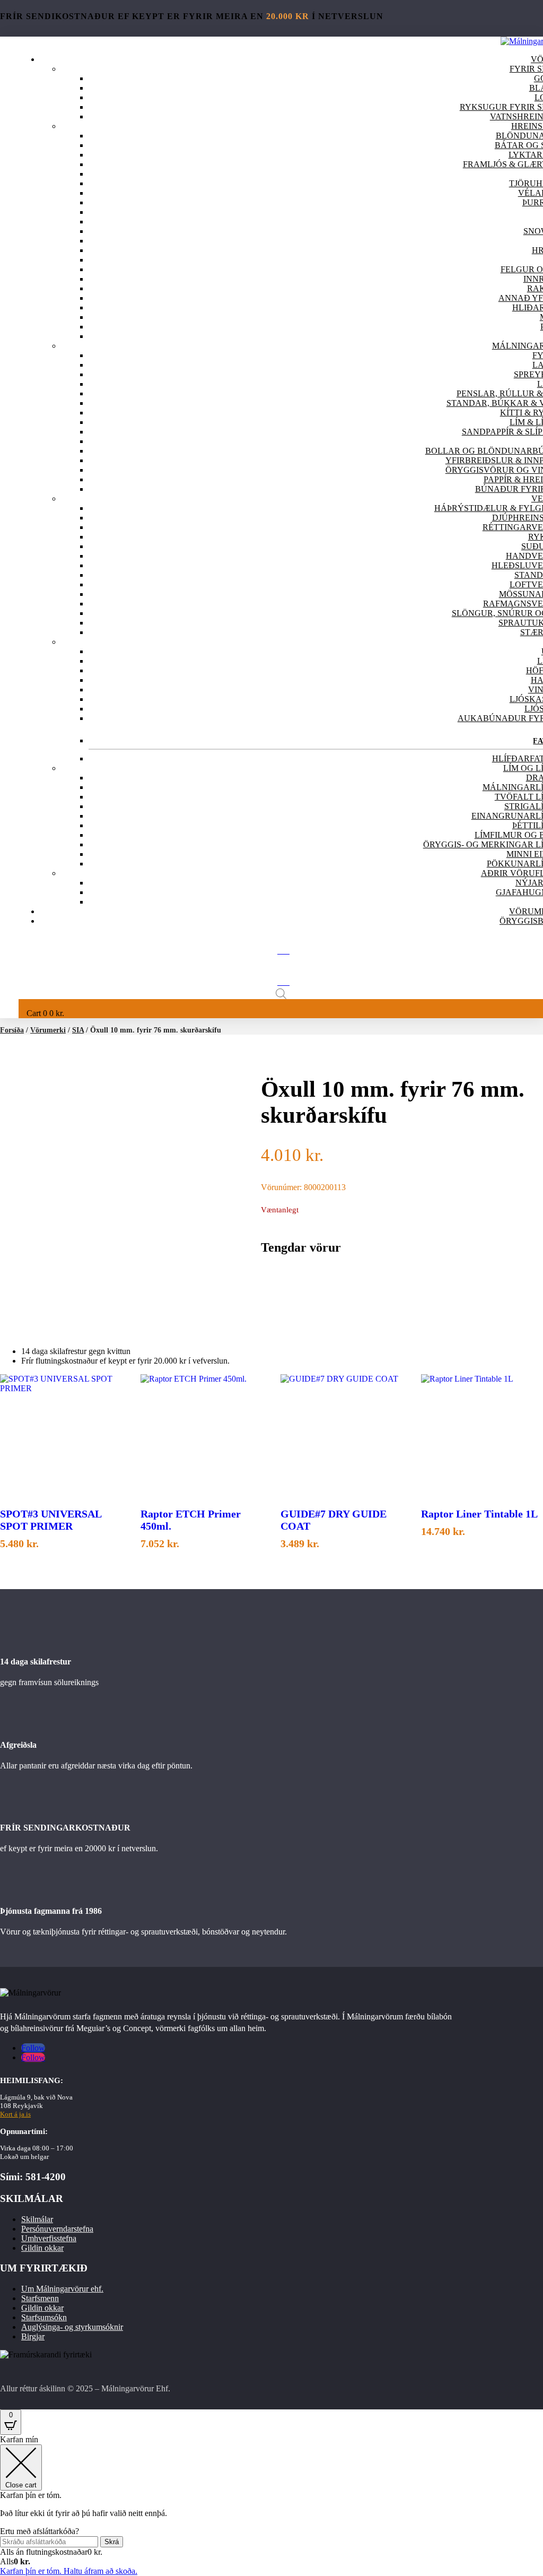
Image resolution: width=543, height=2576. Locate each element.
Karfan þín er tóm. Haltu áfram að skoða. (69, 2571)
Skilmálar (37, 2219)
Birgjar (33, 2336)
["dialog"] (271, 2505)
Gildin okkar (42, 2248)
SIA (78, 1030)
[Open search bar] (281, 994)
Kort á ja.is (15, 2114)
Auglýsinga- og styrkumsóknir (72, 2327)
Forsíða (12, 1030)
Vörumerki (48, 1030)
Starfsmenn (40, 2298)
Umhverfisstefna (49, 2238)
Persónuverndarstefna (57, 2229)
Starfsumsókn (44, 2317)
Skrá (112, 2542)
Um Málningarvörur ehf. (62, 2289)
